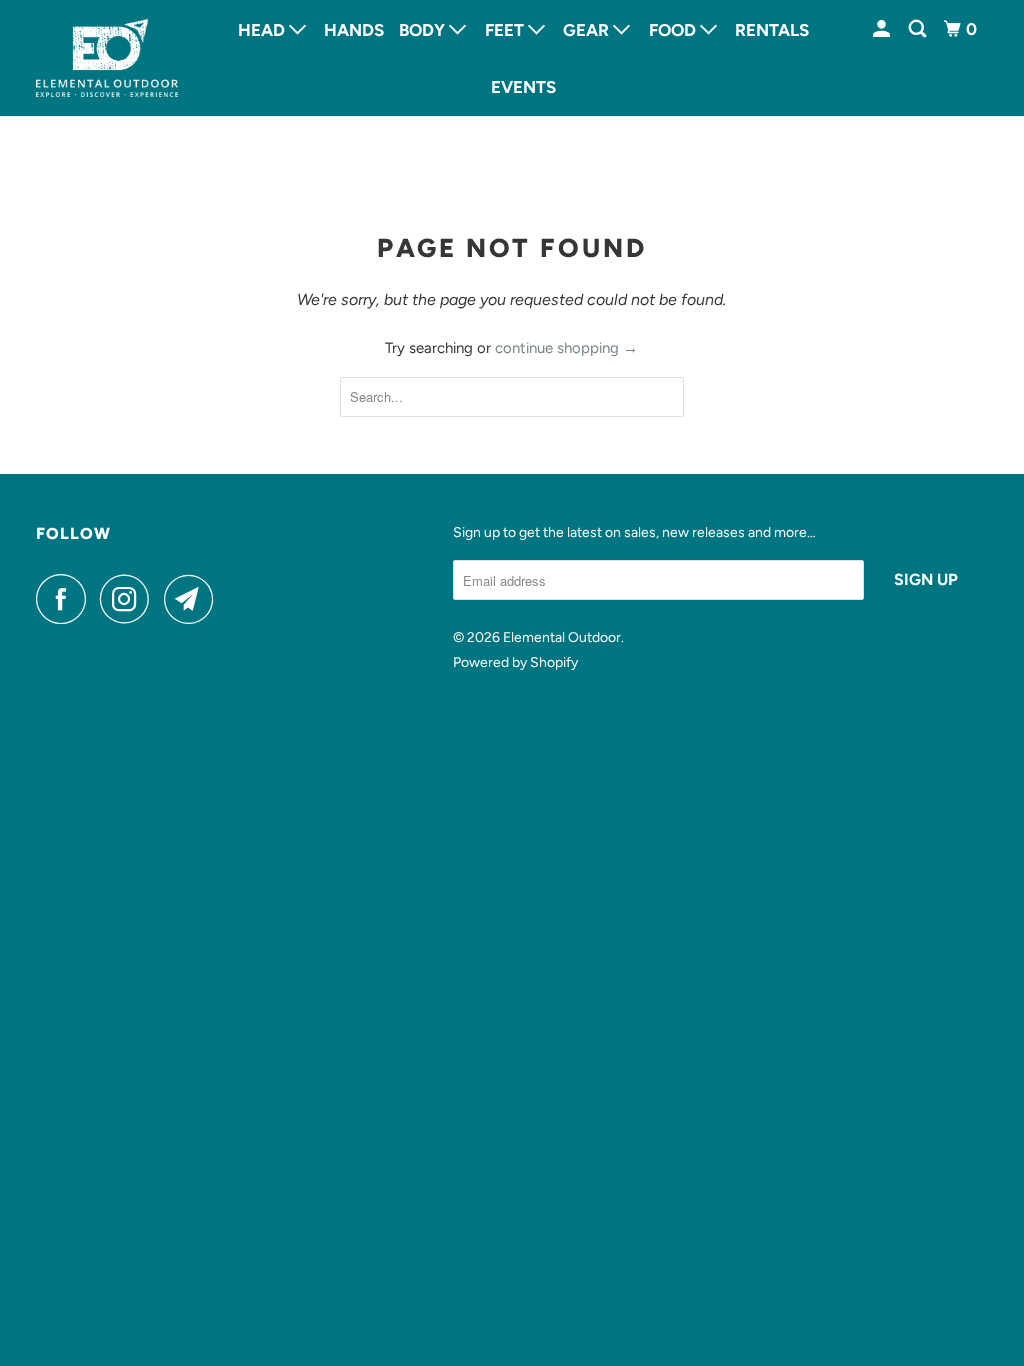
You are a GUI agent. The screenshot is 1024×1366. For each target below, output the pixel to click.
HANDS (354, 30)
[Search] (919, 29)
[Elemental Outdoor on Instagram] (130, 599)
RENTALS (772, 30)
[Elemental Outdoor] (107, 58)
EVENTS (523, 87)
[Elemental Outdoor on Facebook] (66, 599)
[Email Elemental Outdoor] (194, 599)
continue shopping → (566, 348)
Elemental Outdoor (562, 637)
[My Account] (883, 29)
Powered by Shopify (515, 662)
